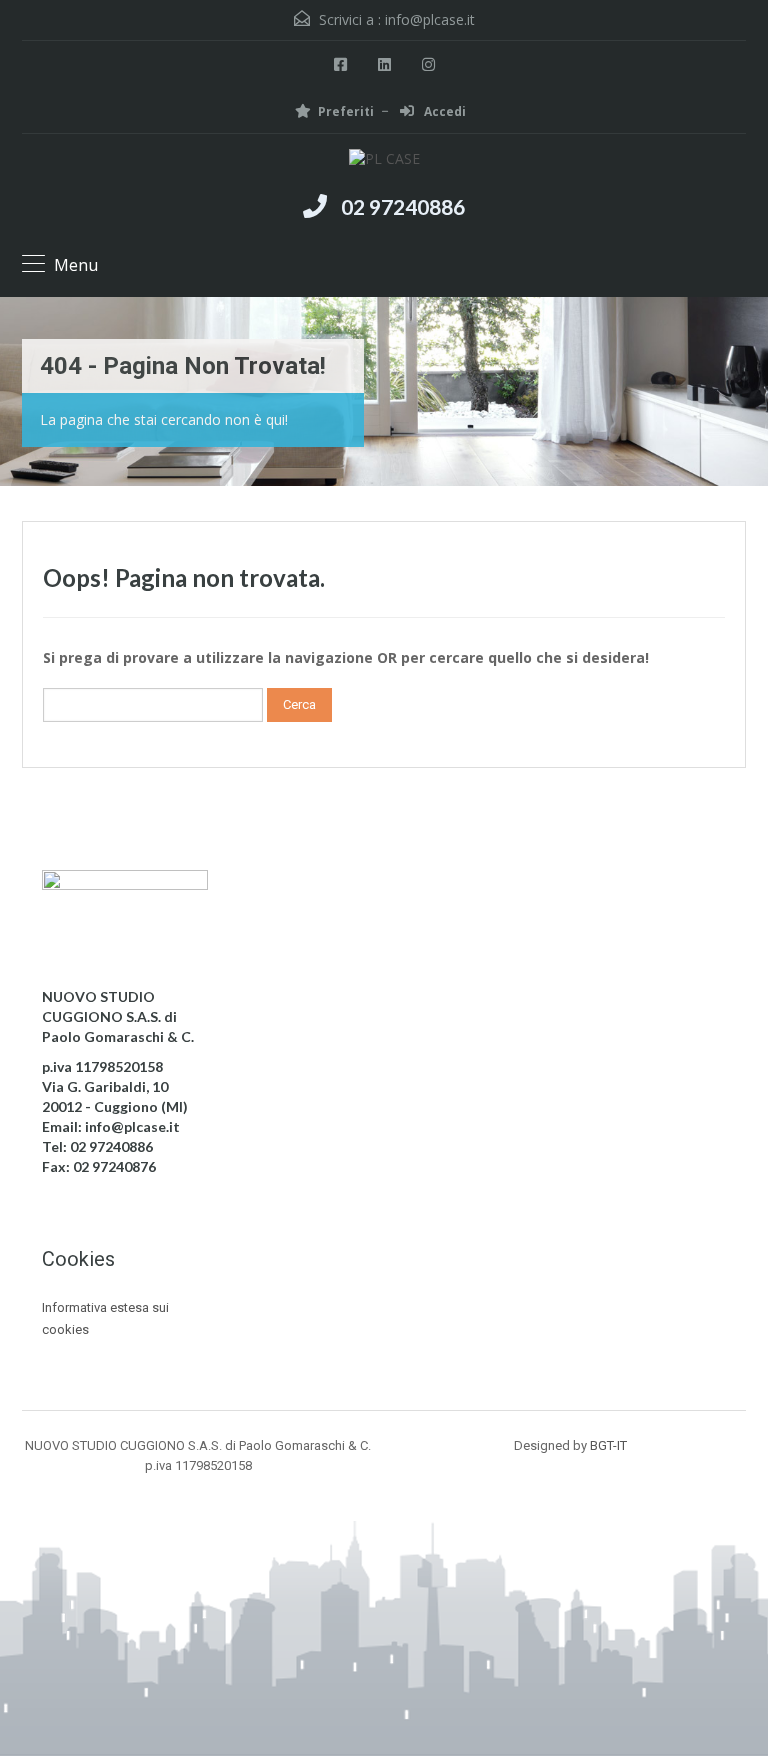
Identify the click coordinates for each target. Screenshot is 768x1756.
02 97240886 (403, 206)
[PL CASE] (384, 161)
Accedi (443, 111)
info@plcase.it (430, 19)
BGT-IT (608, 1445)
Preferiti (346, 111)
